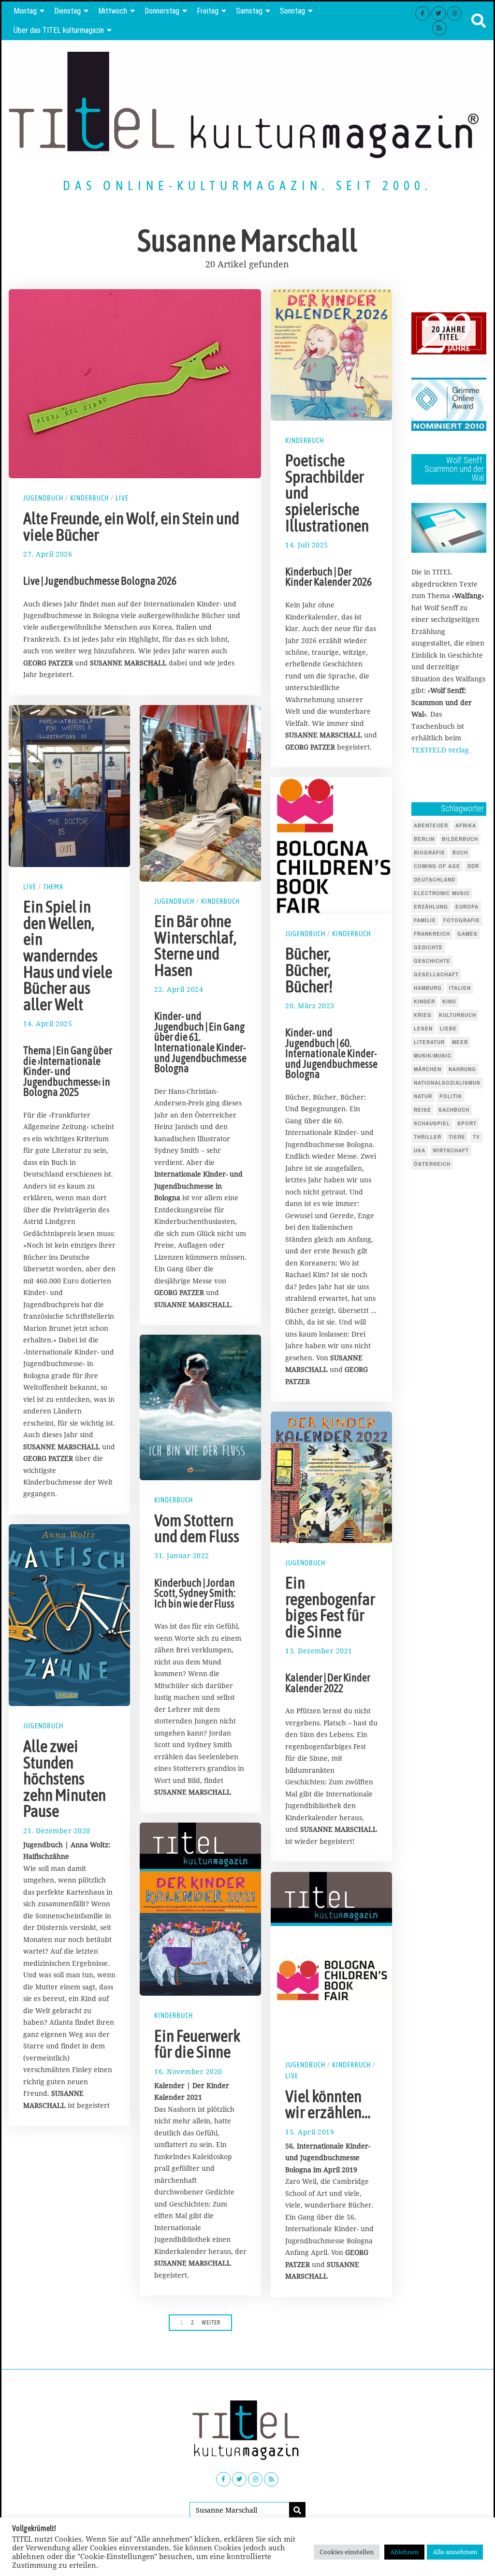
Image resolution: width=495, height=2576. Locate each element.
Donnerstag (162, 11)
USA (420, 1150)
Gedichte (428, 947)
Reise (422, 1110)
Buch (460, 853)
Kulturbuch (458, 1015)
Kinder (424, 1001)
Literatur (429, 1042)
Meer (460, 1042)
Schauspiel (432, 1123)
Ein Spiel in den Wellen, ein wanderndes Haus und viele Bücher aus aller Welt (68, 956)
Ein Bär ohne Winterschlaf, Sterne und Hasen (195, 946)
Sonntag (292, 11)
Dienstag (67, 11)
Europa (467, 907)
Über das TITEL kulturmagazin (59, 30)
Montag (25, 11)
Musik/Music (433, 1056)
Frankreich (432, 934)
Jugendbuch (43, 498)
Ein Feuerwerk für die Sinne (197, 2044)
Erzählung (431, 907)
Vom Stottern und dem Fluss (197, 1529)
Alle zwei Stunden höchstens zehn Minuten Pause (65, 1779)
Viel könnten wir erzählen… (328, 2105)
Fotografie (462, 920)
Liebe (448, 1029)
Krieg (423, 1015)
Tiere (457, 1137)
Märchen (428, 1069)
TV (476, 1137)
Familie (425, 920)
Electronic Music (442, 893)
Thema (53, 887)
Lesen (423, 1029)
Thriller (428, 1137)
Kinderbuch (89, 498)
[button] (297, 2510)
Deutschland (435, 880)
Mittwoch (113, 11)
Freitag (208, 11)
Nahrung (462, 1069)
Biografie (429, 853)
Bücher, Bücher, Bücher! (309, 970)
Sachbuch (454, 1110)
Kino (449, 1001)
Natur (423, 1096)
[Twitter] (438, 14)
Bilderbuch (460, 839)
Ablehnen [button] (404, 2552)
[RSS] (439, 28)
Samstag (249, 11)
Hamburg (428, 988)
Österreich (432, 1164)
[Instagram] (454, 14)
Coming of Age (437, 866)
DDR (473, 866)
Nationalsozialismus (447, 1083)
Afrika (466, 825)
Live (122, 498)
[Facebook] (422, 14)
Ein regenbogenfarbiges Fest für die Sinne (330, 1607)
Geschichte (432, 961)
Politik (451, 1096)
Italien (460, 988)
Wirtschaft (451, 1150)
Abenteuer (431, 825)
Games (467, 934)
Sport (467, 1123)
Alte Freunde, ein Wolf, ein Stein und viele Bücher (131, 527)
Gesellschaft (436, 974)
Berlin (424, 839)
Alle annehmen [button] (455, 2552)
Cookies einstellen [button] (347, 2552)
